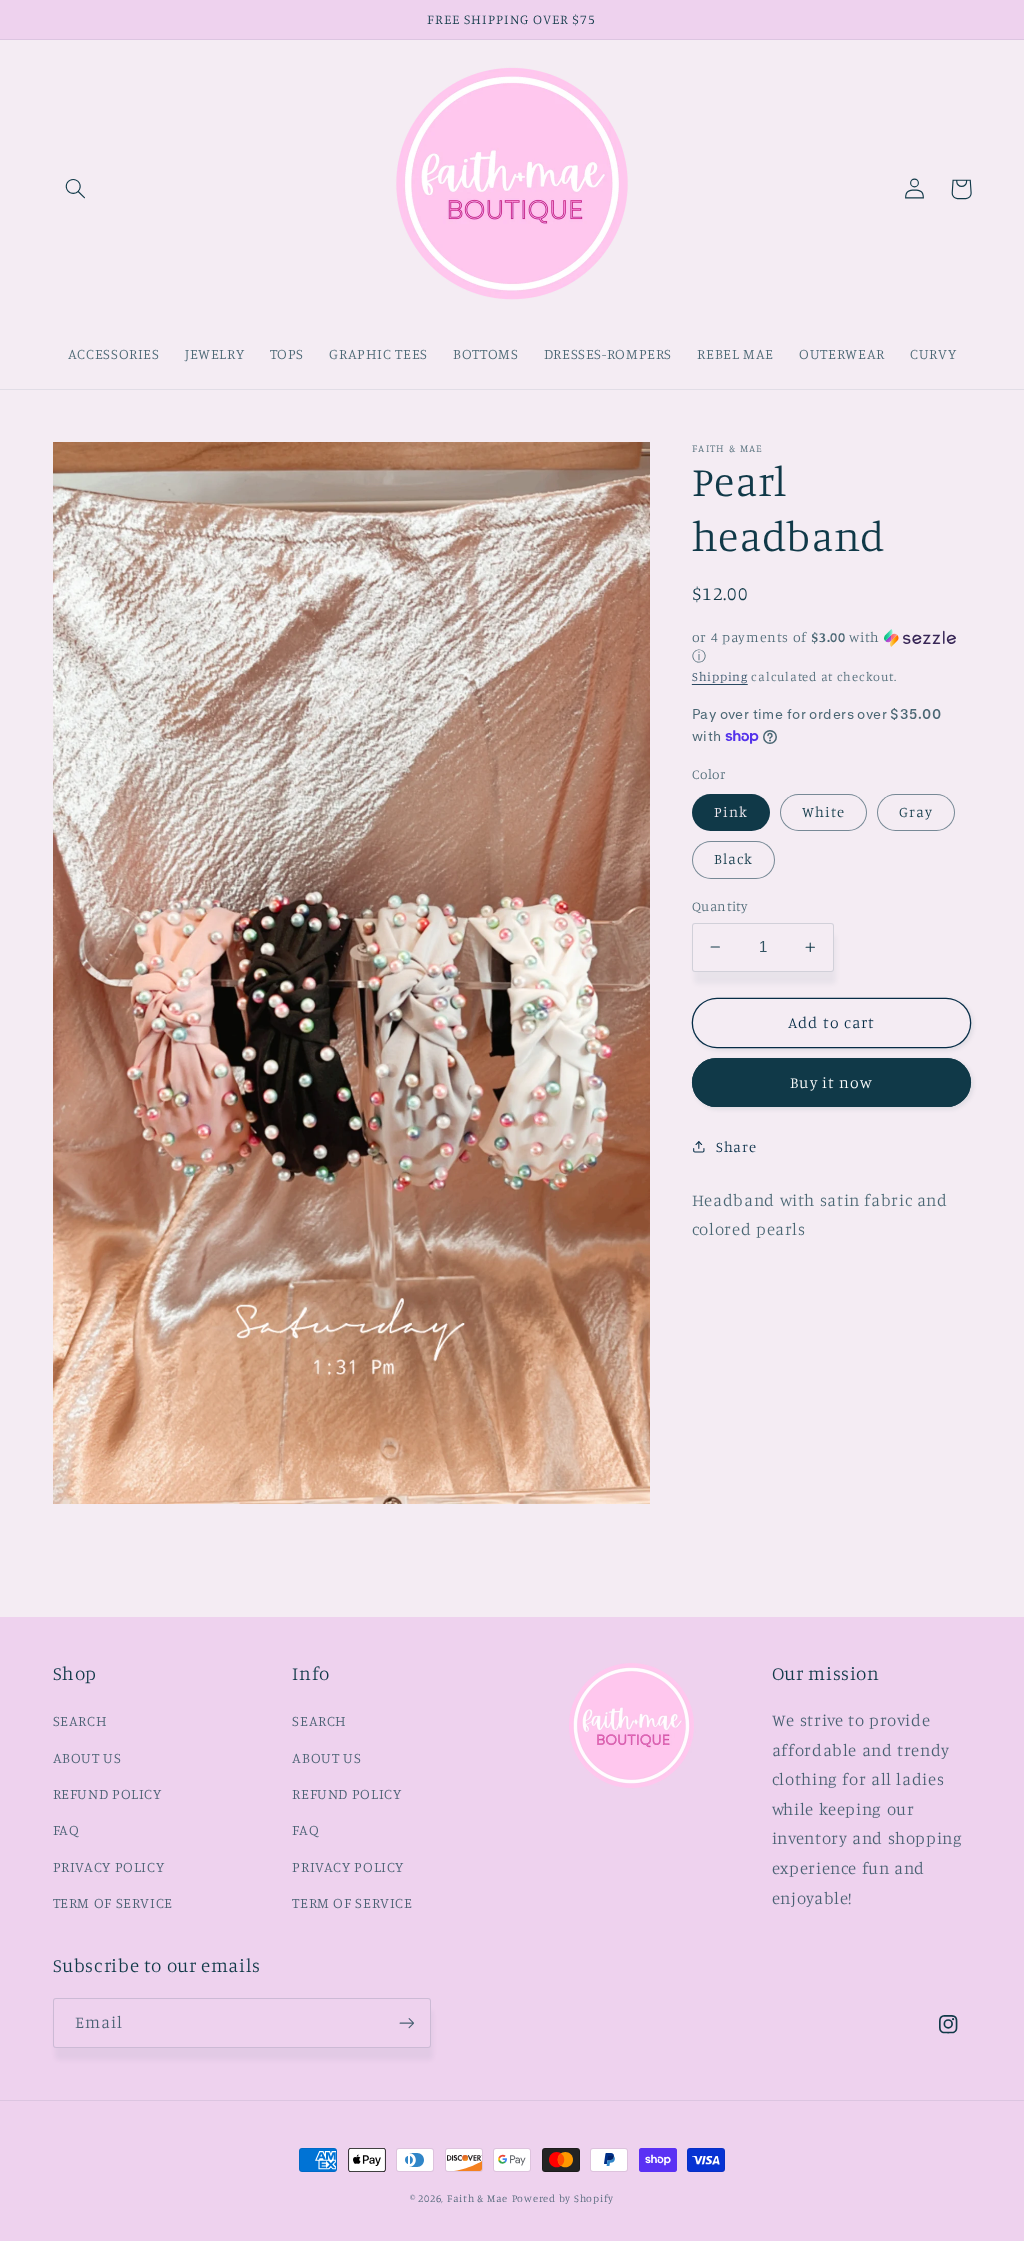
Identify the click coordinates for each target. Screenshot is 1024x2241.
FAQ (66, 1829)
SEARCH (80, 1720)
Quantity (719, 906)
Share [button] (736, 1146)
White (823, 811)
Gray (916, 811)
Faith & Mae (477, 2198)
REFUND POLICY (107, 1793)
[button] (76, 189)
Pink (731, 811)
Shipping (720, 676)
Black (733, 858)
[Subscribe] (406, 2022)
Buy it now (831, 1082)
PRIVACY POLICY (109, 1866)
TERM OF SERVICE (113, 1902)
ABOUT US (87, 1757)
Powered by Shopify (563, 2198)
